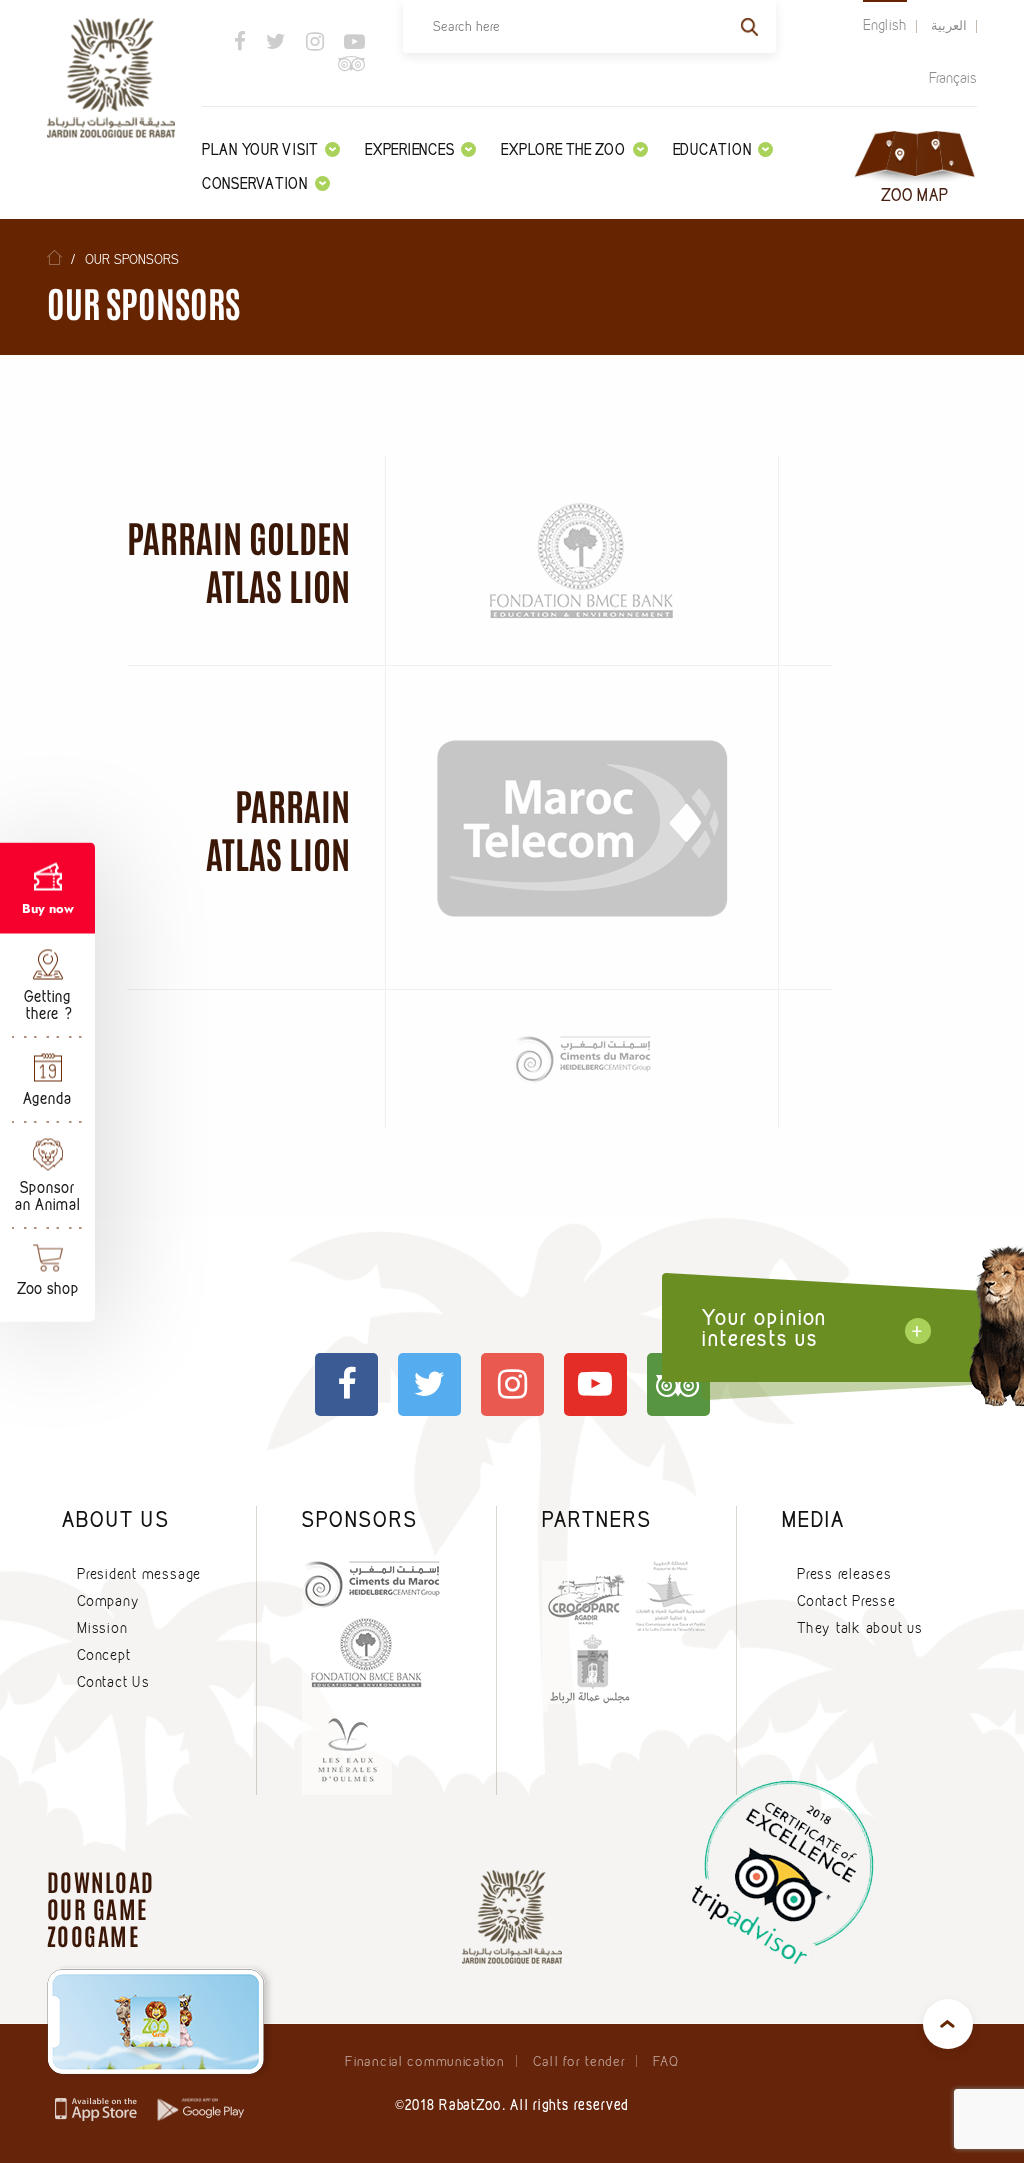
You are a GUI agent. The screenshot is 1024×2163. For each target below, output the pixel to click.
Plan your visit (260, 149)
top (948, 2024)
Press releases (844, 1574)
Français (953, 78)
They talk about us (860, 1628)
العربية (949, 25)
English (885, 25)
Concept (103, 1655)
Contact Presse (846, 1601)
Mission (102, 1628)
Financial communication (424, 2061)
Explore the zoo (563, 149)
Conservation (255, 183)
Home (54, 257)
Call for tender (579, 2061)
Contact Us (113, 1682)
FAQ (665, 2061)
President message (139, 1574)
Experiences (409, 149)
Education (712, 149)
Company (108, 1601)
